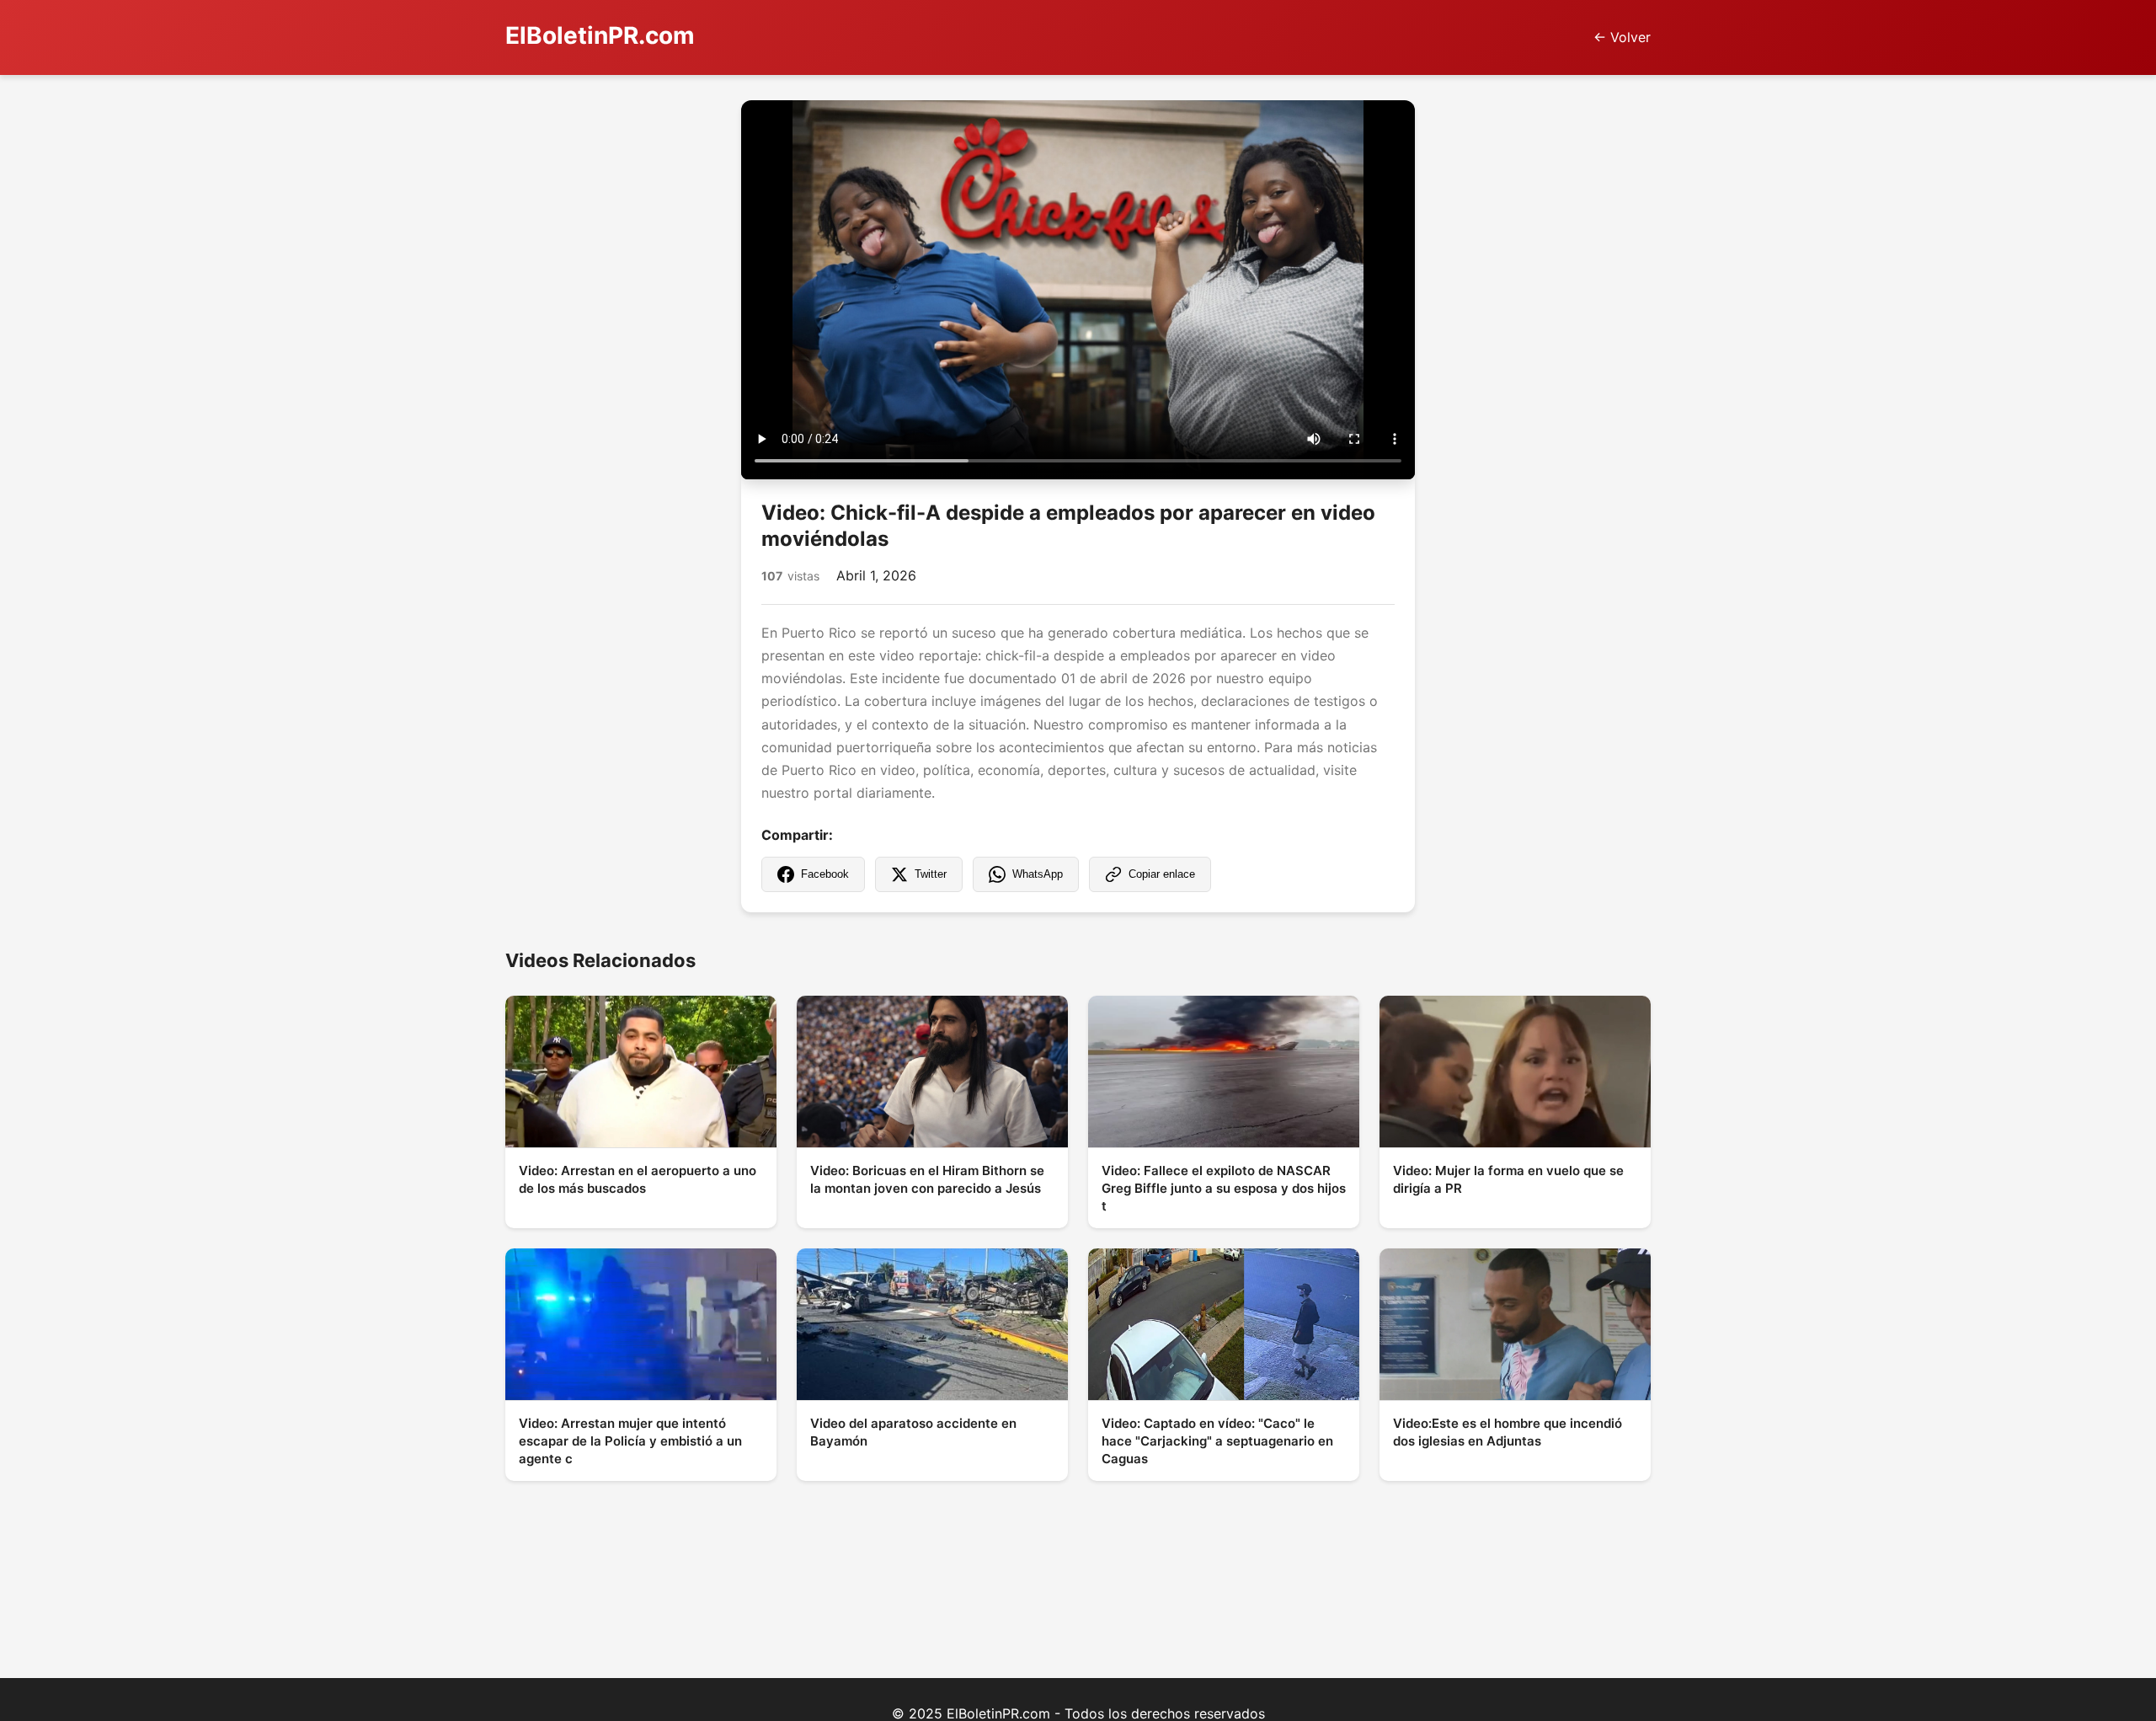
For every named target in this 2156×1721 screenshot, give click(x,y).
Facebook (825, 874)
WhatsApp (1038, 874)
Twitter (931, 874)
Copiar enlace (1162, 874)
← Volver (1622, 37)
